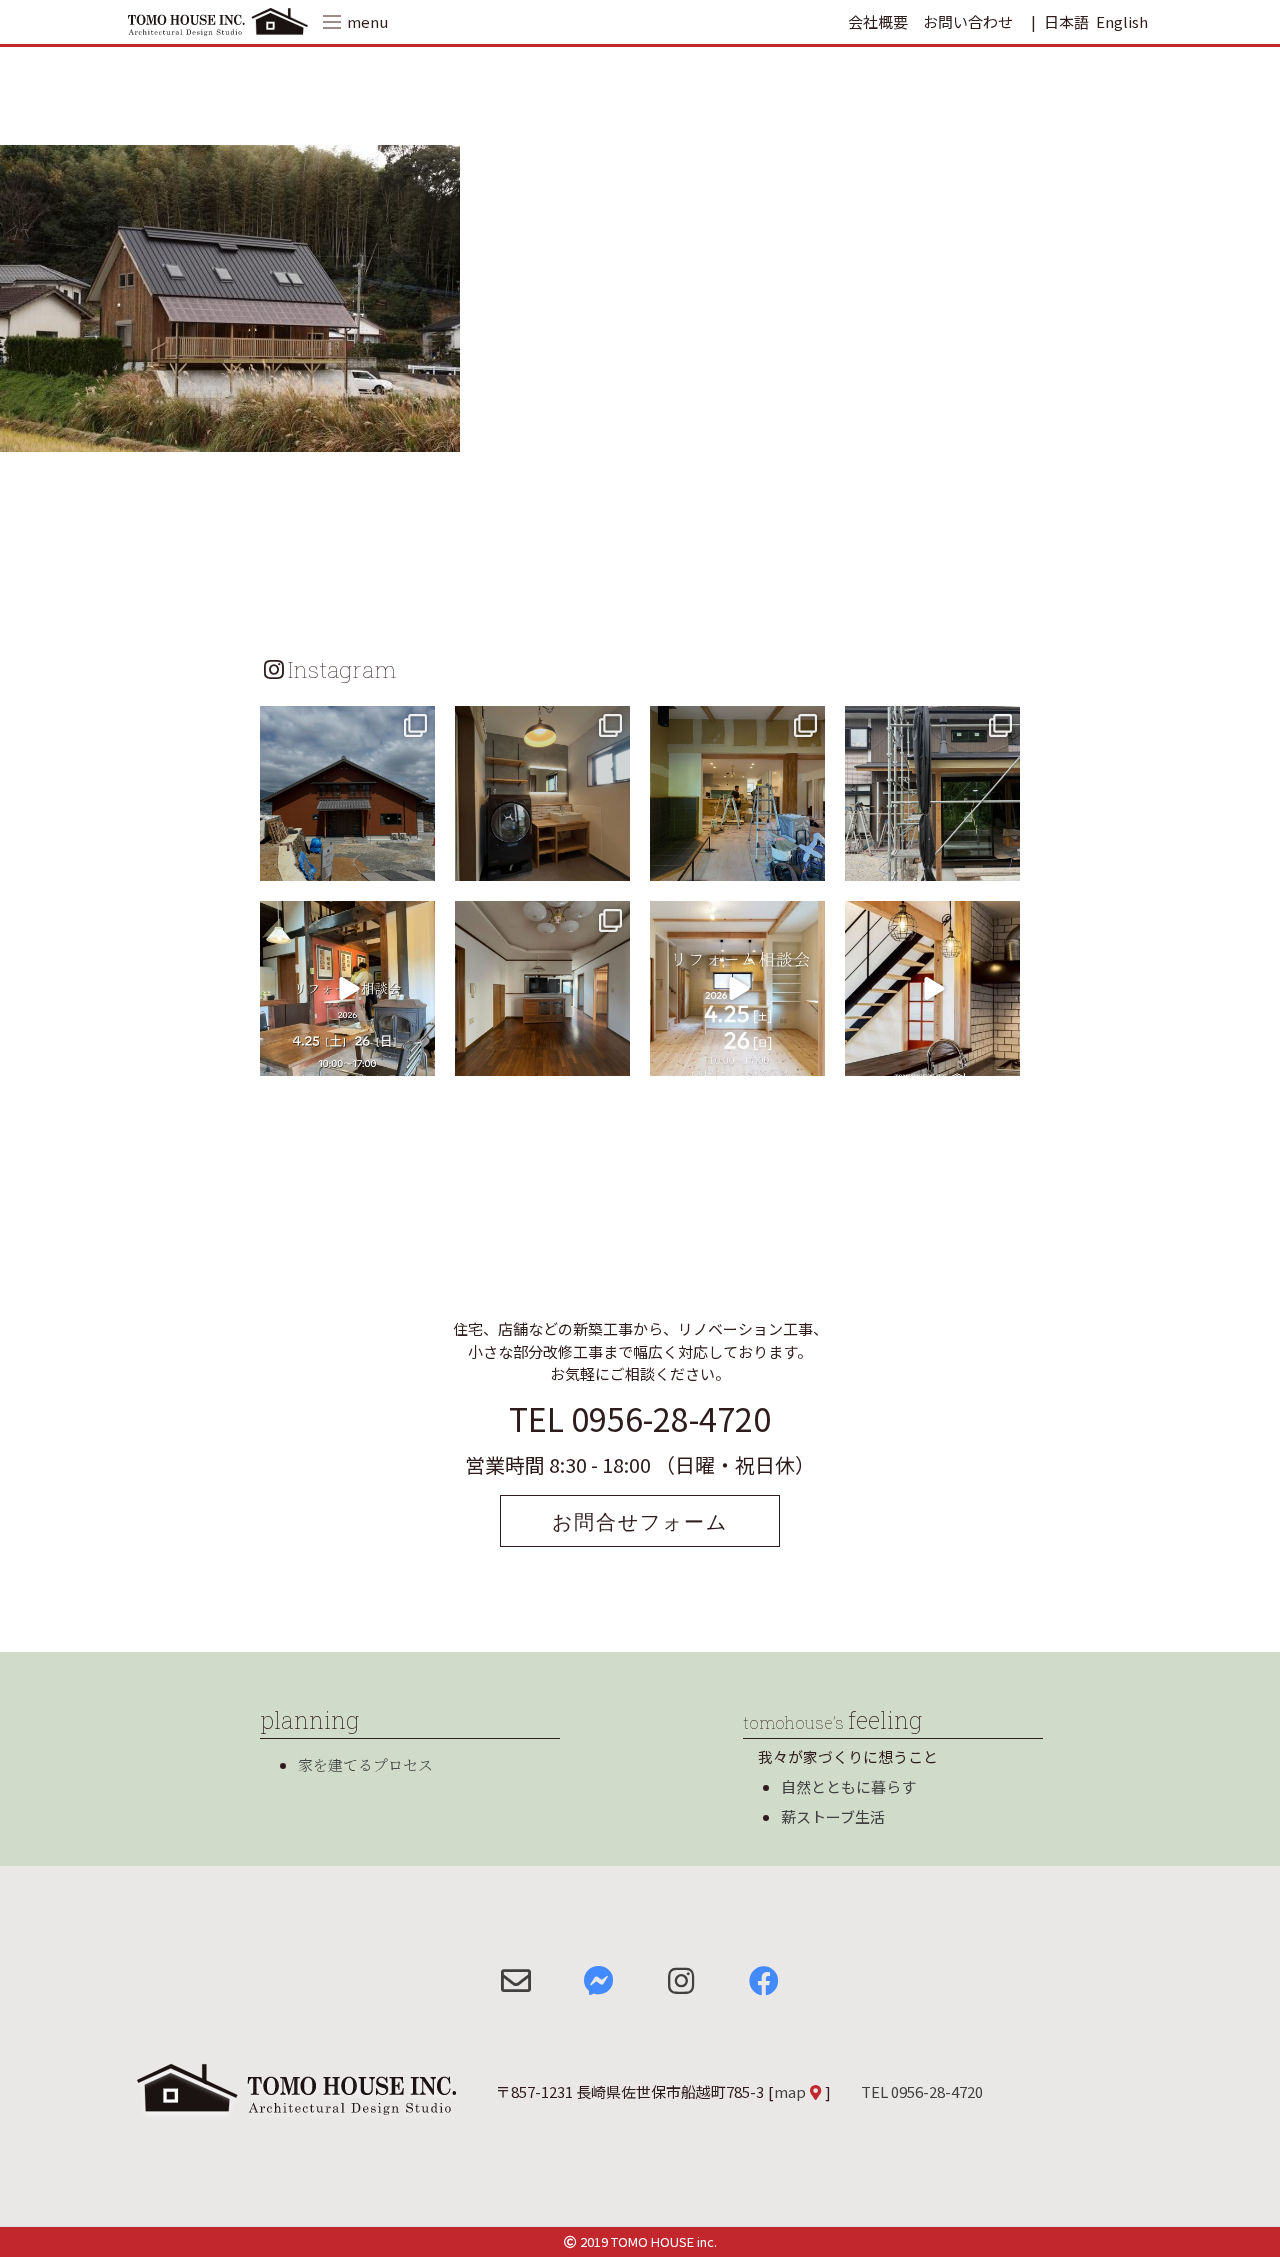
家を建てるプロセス (365, 1764)
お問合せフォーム (640, 1521)
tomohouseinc (345, 724)
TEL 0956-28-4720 (640, 1418)
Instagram (342, 669)
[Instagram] (417, 862)
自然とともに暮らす (848, 1786)
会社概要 (878, 21)
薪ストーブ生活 (833, 1816)
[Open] (347, 793)
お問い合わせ (968, 21)
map (790, 2091)
